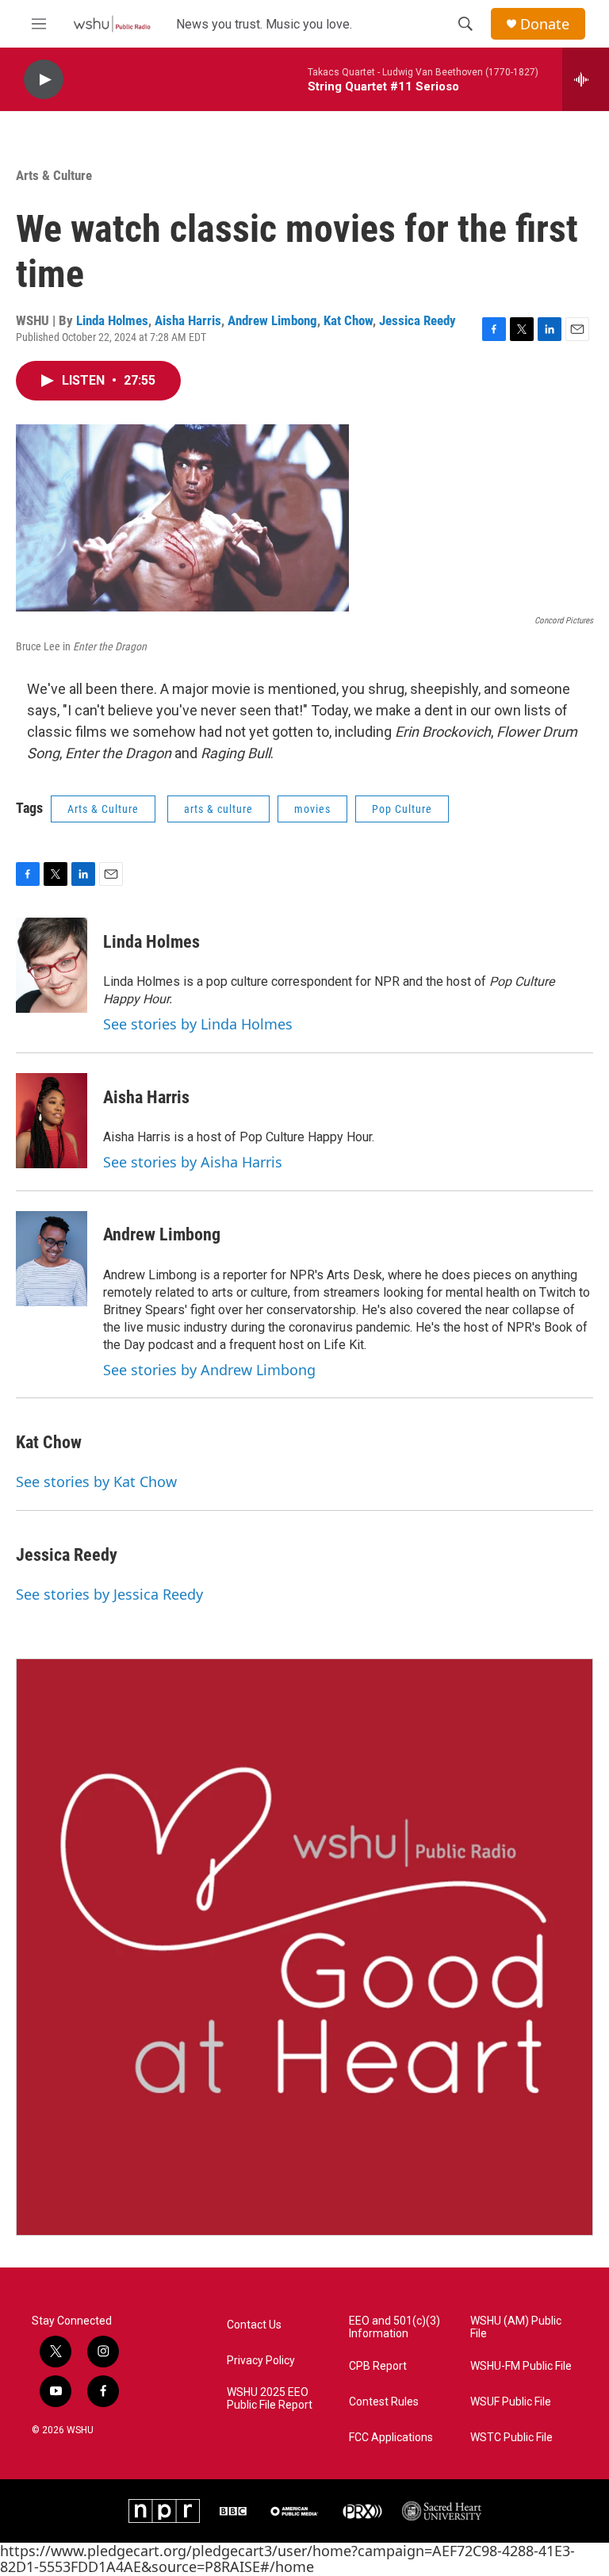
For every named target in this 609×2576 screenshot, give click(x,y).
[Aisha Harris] (52, 1121)
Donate (545, 24)
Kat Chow (348, 320)
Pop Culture (402, 809)
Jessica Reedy (417, 320)
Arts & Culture (54, 175)
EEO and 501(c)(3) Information (395, 2327)
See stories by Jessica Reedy (109, 1594)
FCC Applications (391, 2438)
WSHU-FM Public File (521, 2366)
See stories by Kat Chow (96, 1482)
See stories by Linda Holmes (198, 1024)
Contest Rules (384, 2402)
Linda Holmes (112, 320)
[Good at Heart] (304, 1947)
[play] (44, 80)
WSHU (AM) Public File (516, 2327)
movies (312, 809)
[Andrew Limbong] (52, 1259)
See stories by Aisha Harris (193, 1162)
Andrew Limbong (272, 320)
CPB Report (378, 2366)
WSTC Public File (511, 2438)
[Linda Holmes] (52, 965)
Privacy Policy (261, 2361)
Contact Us (254, 2325)
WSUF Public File (511, 2402)
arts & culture (218, 809)
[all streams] (586, 79)
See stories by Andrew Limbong (209, 1370)
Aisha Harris (188, 320)
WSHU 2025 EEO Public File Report (270, 2399)
